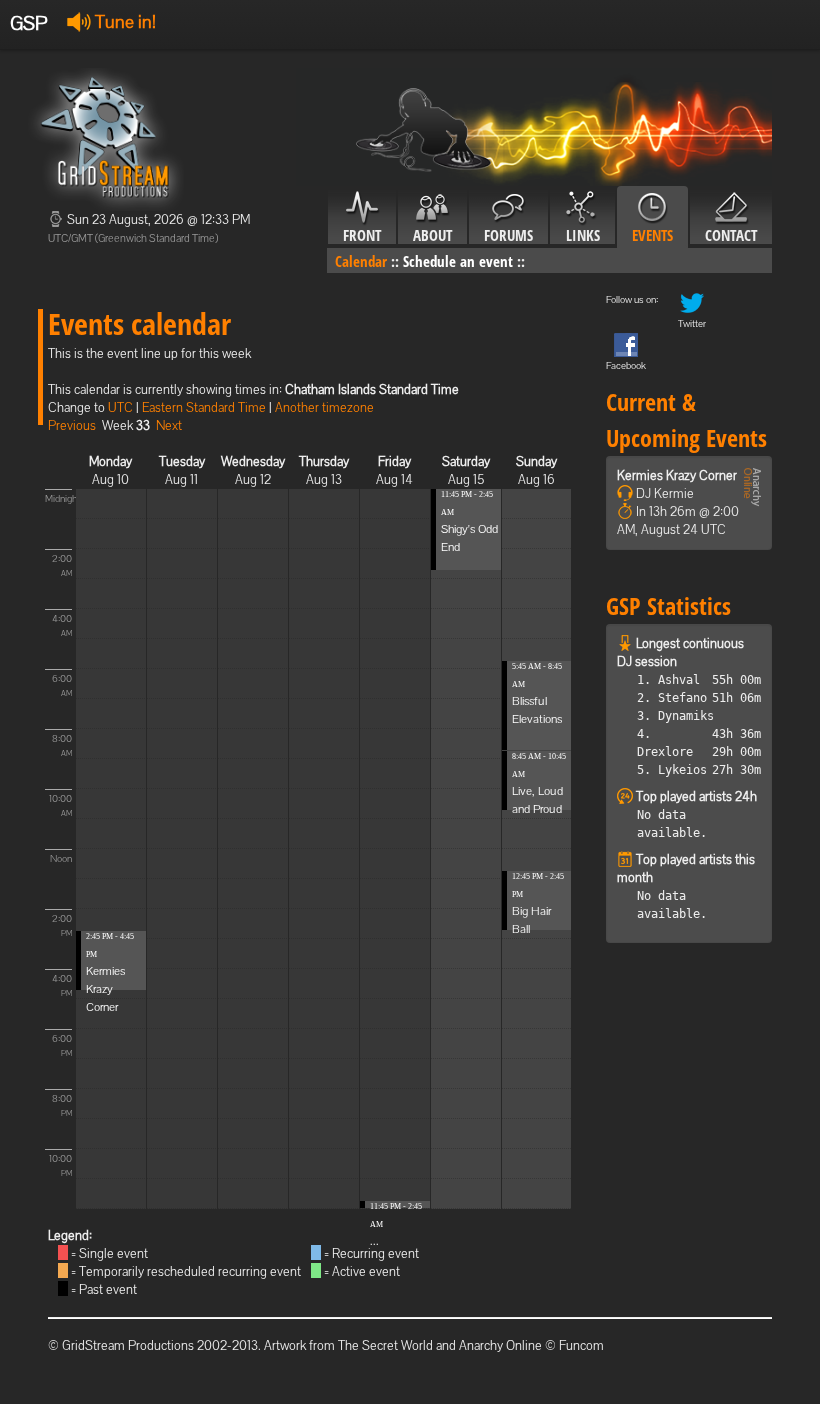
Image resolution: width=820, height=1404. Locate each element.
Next (169, 425)
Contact (731, 235)
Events (652, 235)
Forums (508, 235)
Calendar (361, 261)
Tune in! (123, 21)
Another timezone (324, 407)
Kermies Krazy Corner (105, 989)
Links (583, 235)
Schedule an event (458, 261)
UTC (120, 407)
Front (362, 235)
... (374, 1241)
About (432, 235)
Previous (72, 425)
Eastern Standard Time (204, 407)
